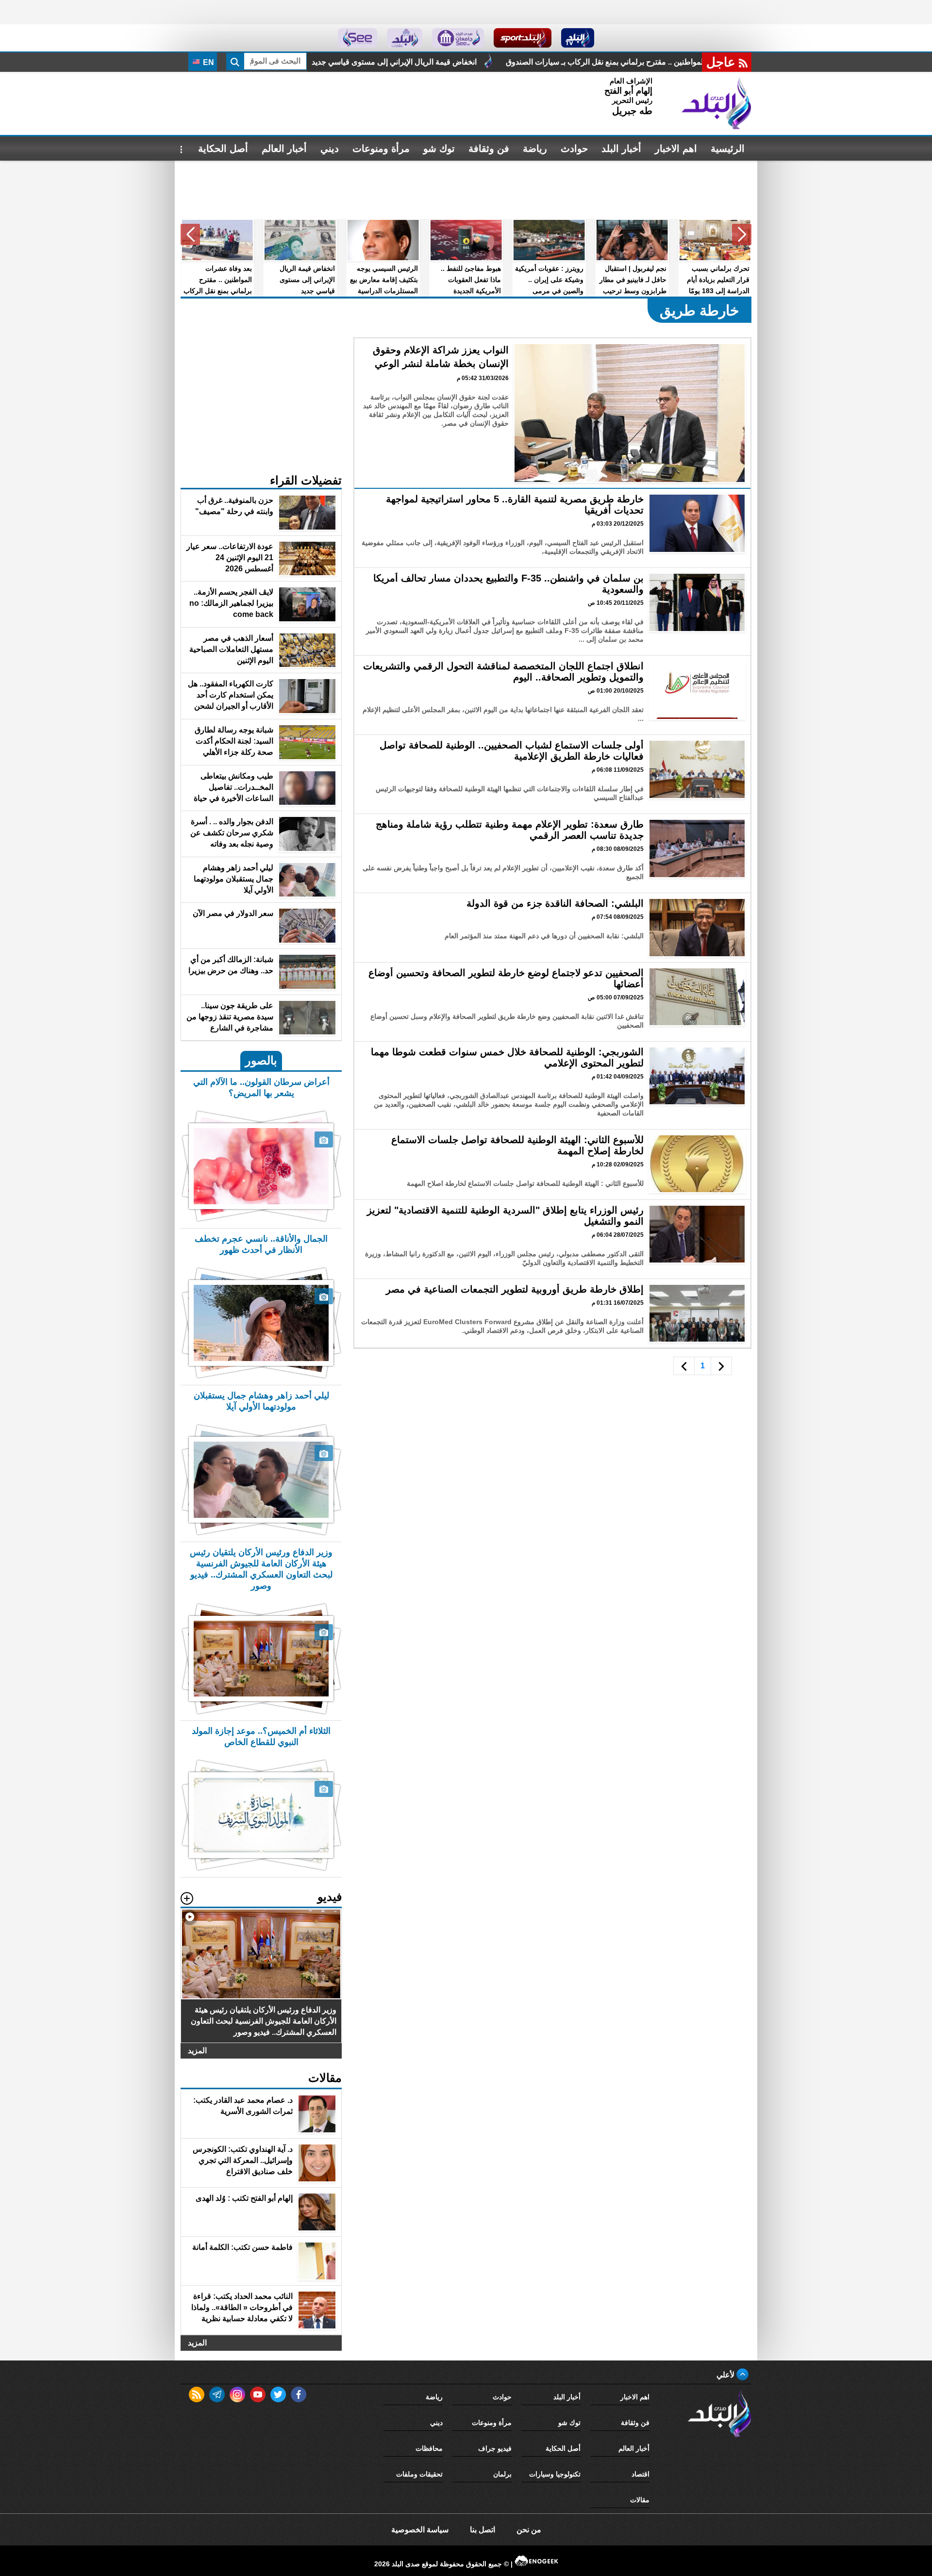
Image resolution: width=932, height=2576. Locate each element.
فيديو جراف (495, 2448)
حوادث (574, 149)
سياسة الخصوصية (420, 2530)
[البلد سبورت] (523, 38)
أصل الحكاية (223, 149)
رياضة (535, 149)
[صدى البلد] (716, 103)
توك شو (439, 149)
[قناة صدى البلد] (578, 38)
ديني (330, 149)
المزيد (197, 2051)
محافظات (429, 2448)
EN (208, 62)
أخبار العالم (284, 149)
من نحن (529, 2530)
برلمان (502, 2474)
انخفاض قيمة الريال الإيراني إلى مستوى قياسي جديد (608, 62)
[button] (742, 234)
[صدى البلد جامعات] (458, 38)
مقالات (640, 2500)
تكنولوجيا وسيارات (555, 2474)
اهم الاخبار (676, 149)
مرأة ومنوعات (381, 149)
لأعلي (726, 2375)
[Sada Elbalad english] (358, 38)
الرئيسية (728, 149)
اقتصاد (641, 2474)
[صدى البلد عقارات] (405, 38)
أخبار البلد (621, 149)
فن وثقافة (489, 149)
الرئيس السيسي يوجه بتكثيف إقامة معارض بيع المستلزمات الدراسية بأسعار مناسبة (364, 62)
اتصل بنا (483, 2530)
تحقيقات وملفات (419, 2474)
